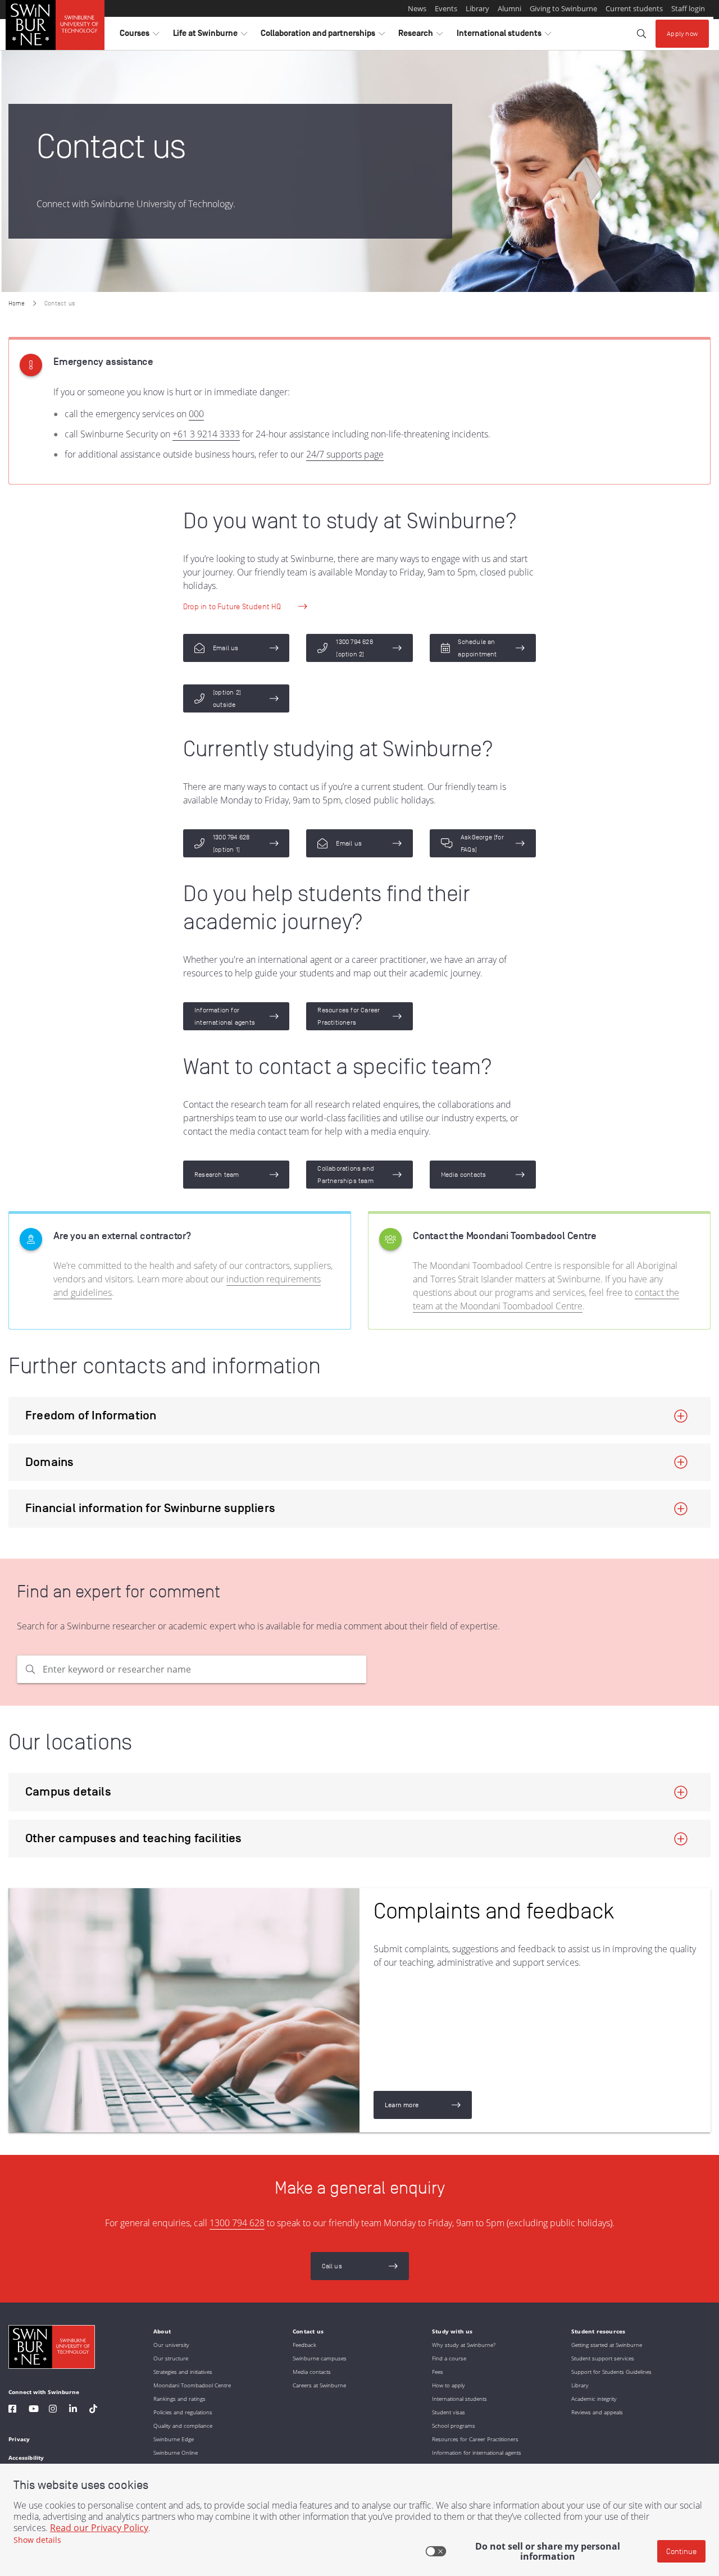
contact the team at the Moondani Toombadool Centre (546, 1299)
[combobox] (204, 1669)
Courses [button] (139, 36)
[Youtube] (34, 2410)
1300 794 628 (237, 2223)
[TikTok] (93, 2410)
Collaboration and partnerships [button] (323, 36)
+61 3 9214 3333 (206, 434)
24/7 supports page (345, 454)
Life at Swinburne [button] (210, 36)
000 (196, 414)
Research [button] (420, 36)
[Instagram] (53, 2410)
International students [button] (504, 36)
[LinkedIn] (73, 2410)
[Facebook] (12, 2410)
